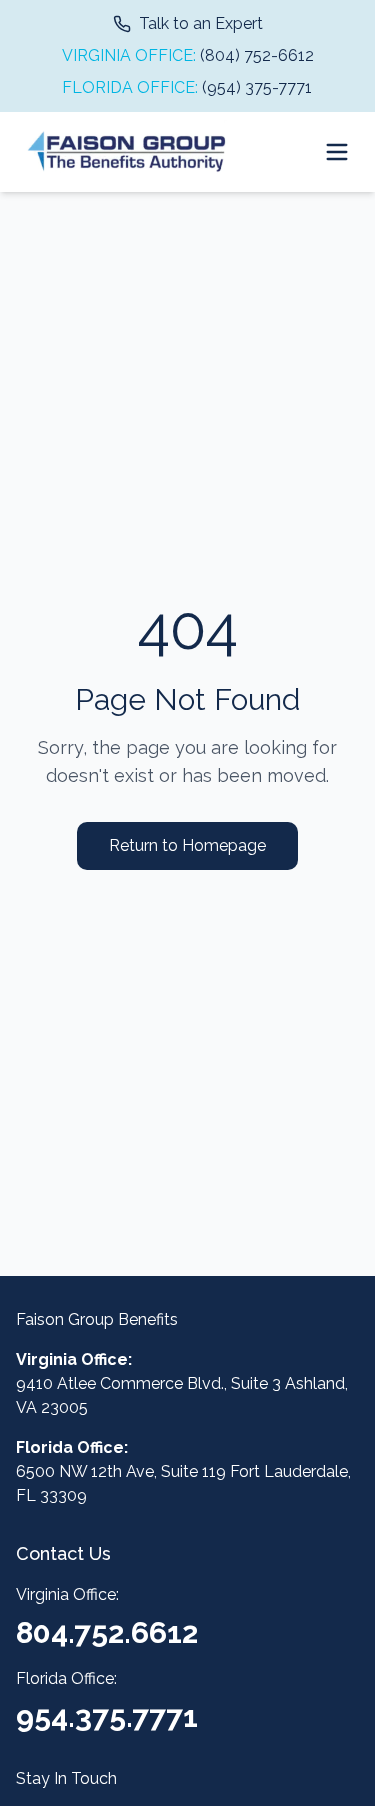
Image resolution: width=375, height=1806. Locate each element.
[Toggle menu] (337, 152)
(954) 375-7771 (257, 87)
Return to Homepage (187, 845)
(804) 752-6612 (257, 55)
